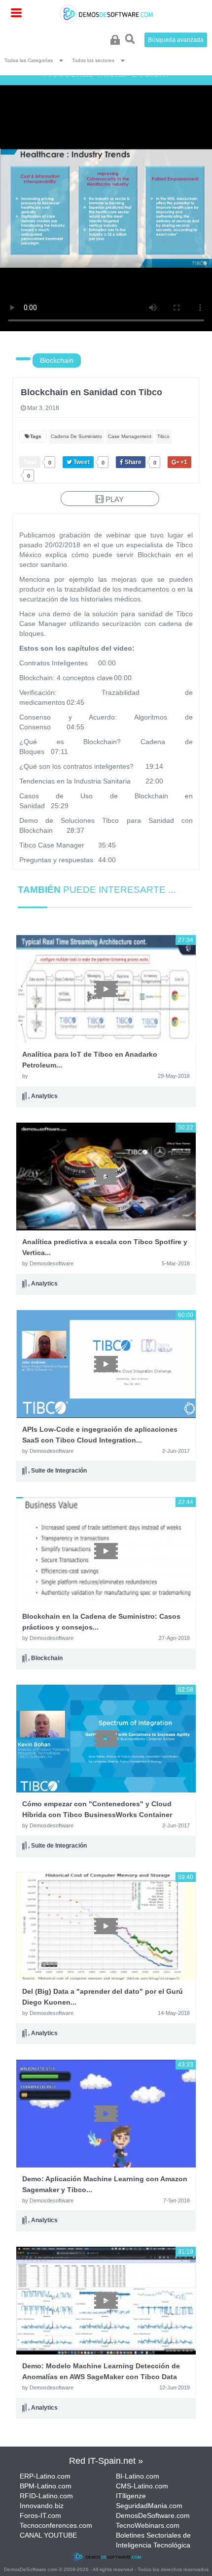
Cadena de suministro (76, 436)
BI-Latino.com (138, 2476)
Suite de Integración (59, 1471)
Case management (130, 436)
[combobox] (36, 60)
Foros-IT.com (40, 2515)
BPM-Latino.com (46, 2486)
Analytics (44, 1096)
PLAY (114, 499)
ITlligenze (131, 2496)
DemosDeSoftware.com (153, 2515)
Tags (36, 436)
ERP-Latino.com (45, 2476)
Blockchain (57, 360)
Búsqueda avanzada (176, 40)
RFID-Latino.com (46, 2496)
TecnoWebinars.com (148, 2525)
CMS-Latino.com (142, 2486)
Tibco (163, 436)
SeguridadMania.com (149, 2506)
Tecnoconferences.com (56, 2525)
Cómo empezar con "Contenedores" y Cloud (97, 1815)
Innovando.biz (42, 2506)
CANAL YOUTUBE (48, 2535)
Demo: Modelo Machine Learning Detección (101, 2377)
